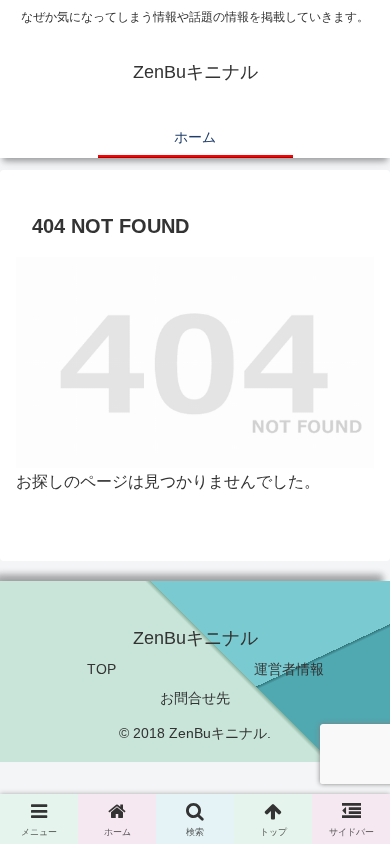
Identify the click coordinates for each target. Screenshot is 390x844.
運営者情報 (289, 669)
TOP (101, 669)
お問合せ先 (195, 698)
